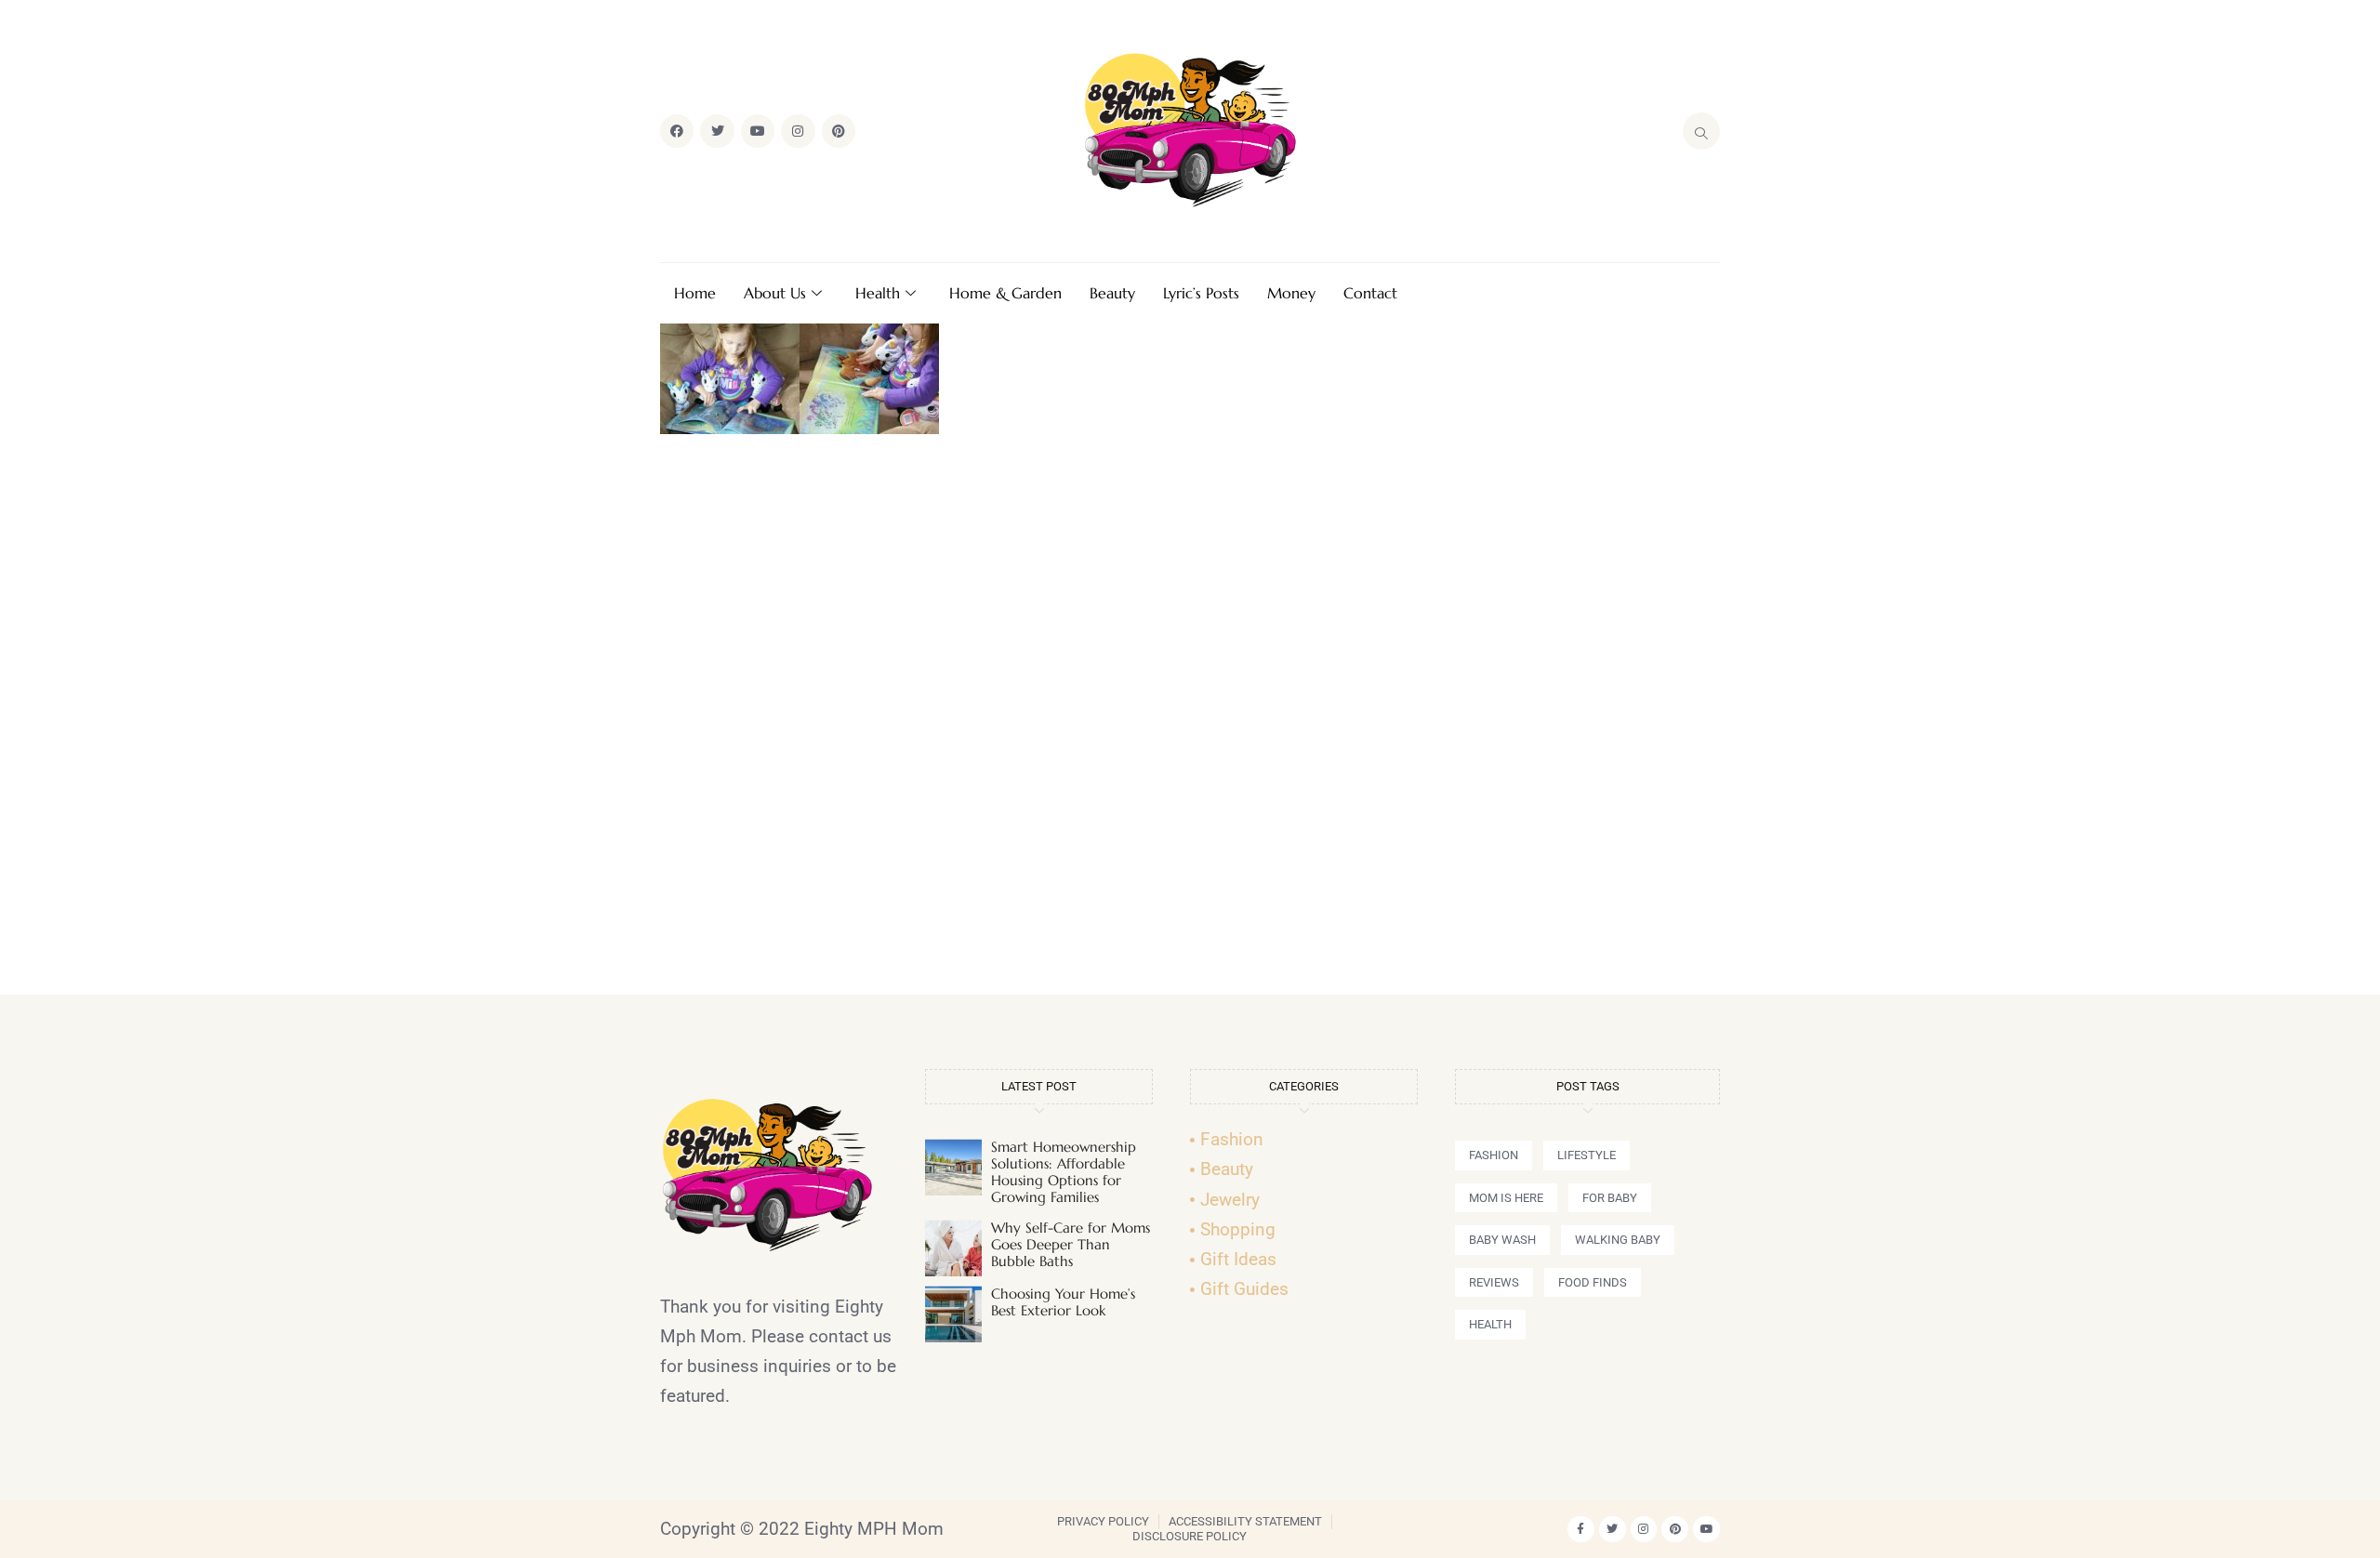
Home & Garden (1005, 293)
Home (695, 293)
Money (1291, 293)
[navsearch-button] (1701, 131)
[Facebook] (677, 131)
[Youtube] (758, 131)
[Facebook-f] (1581, 1530)
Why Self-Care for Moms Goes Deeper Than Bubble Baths (1071, 1244)
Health (878, 293)
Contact (1370, 293)
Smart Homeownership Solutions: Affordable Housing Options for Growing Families (1064, 1172)
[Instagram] (798, 131)
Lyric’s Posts (1201, 293)
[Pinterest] (839, 131)
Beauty (1112, 293)
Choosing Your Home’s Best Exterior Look (1063, 1302)
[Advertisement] (1190, 722)
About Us (775, 293)
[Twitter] (717, 131)
